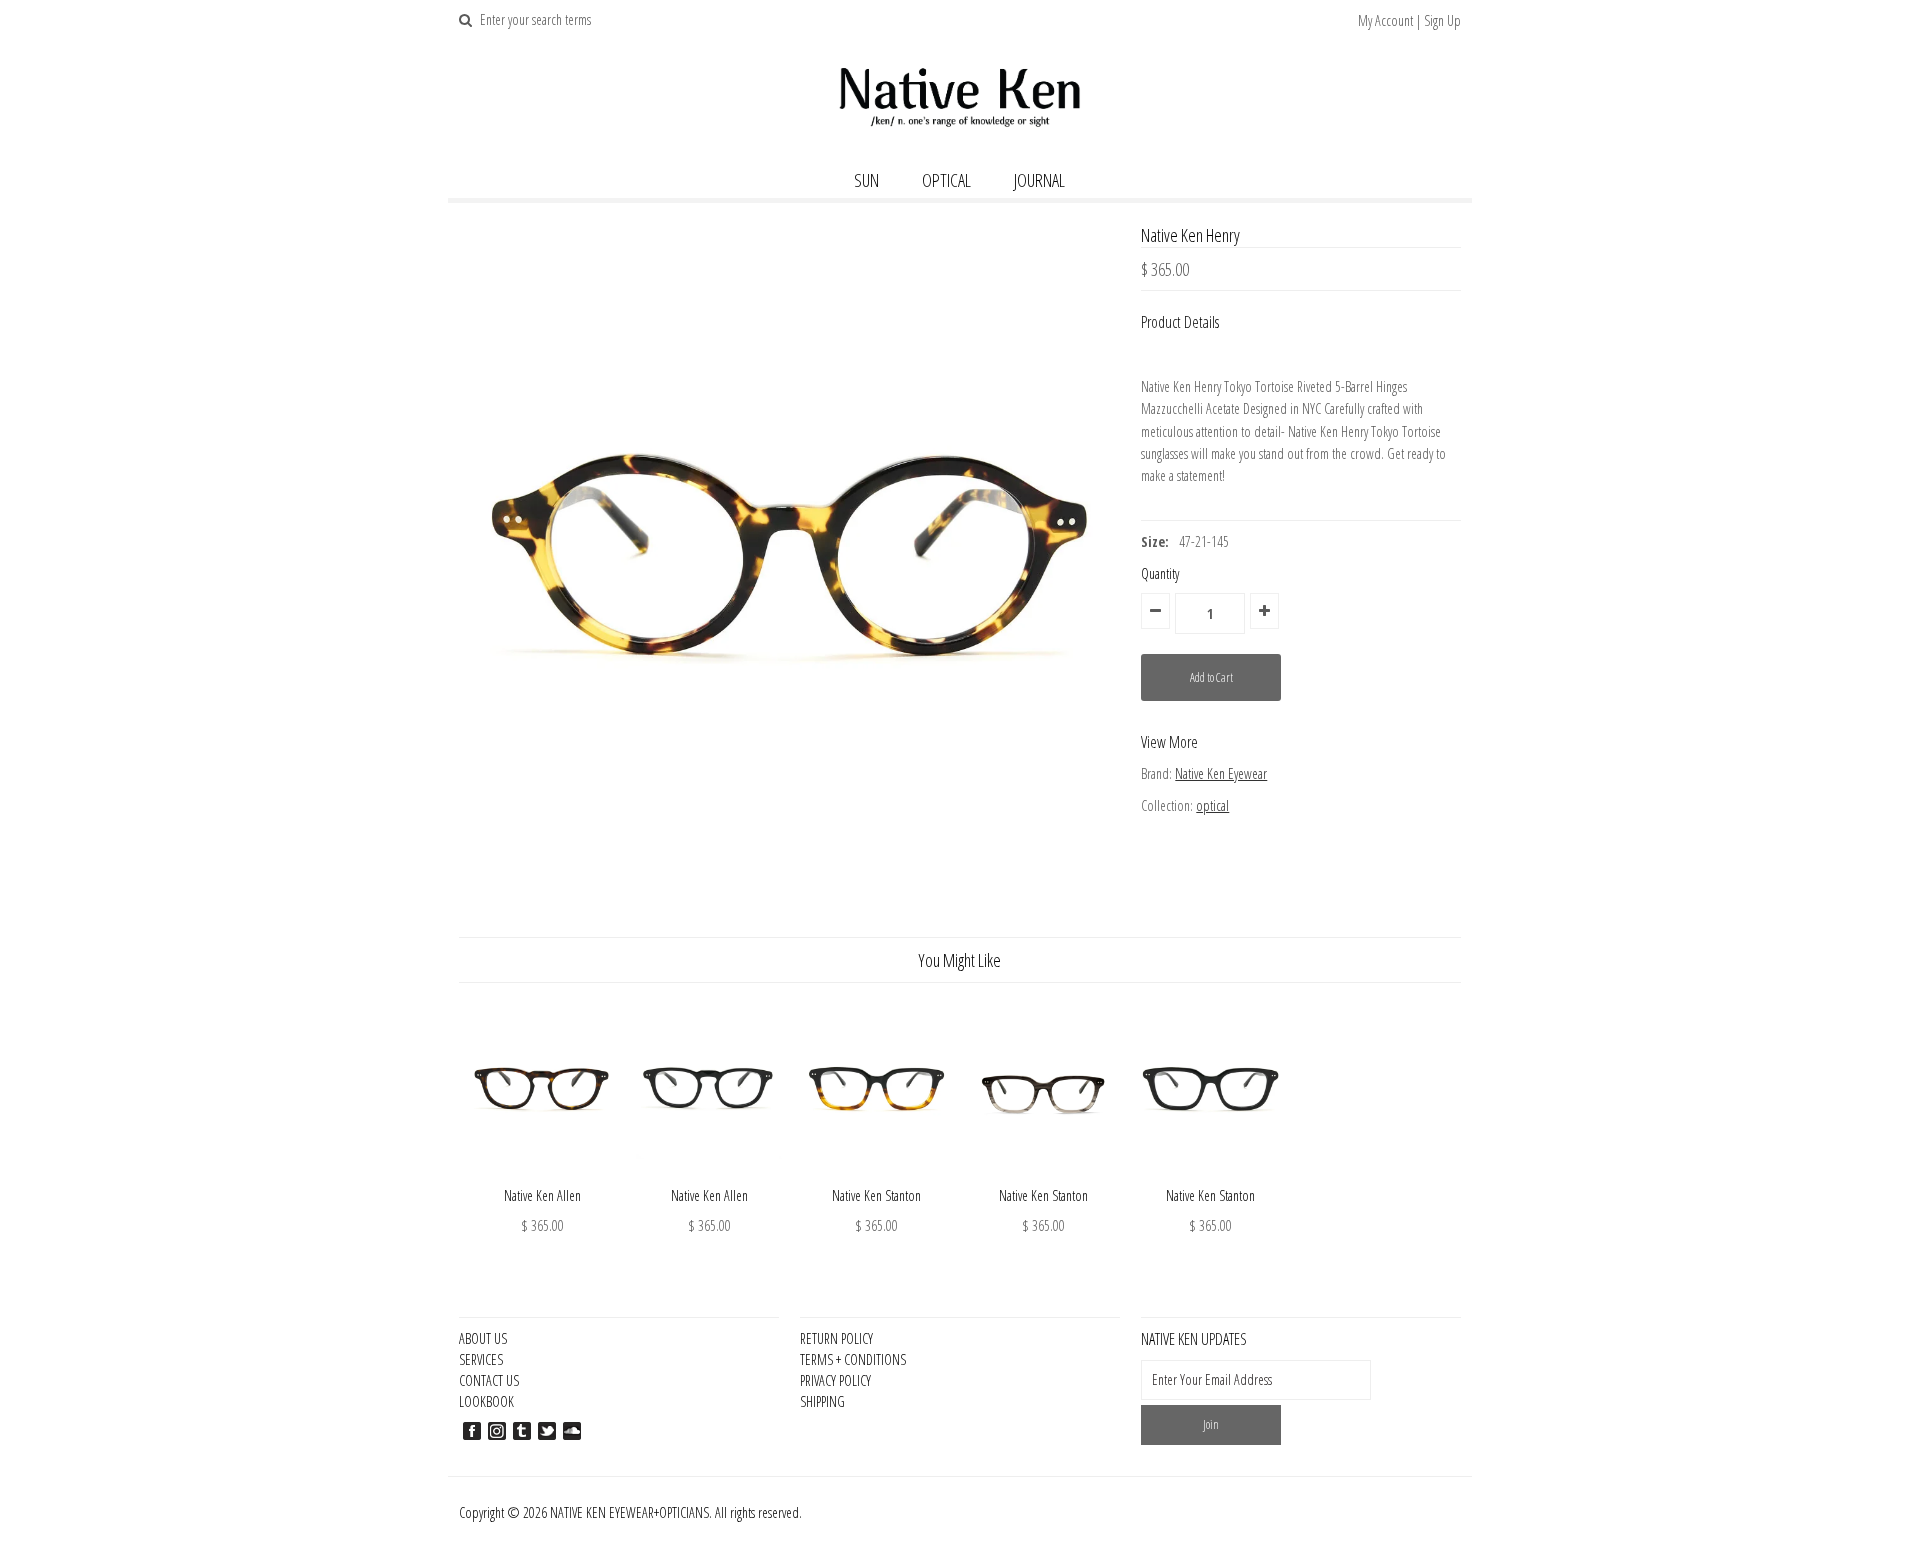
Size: (1155, 541)
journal (1039, 180)
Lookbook (486, 1401)
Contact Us (489, 1380)
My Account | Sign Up (1409, 20)
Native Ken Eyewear (1221, 773)
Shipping (822, 1401)
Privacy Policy (835, 1380)
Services (481, 1359)
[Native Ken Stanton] (876, 1173)
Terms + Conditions (853, 1359)
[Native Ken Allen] (542, 1173)
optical (1212, 805)
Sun (866, 180)
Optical (946, 180)
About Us (483, 1338)
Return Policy (836, 1338)
